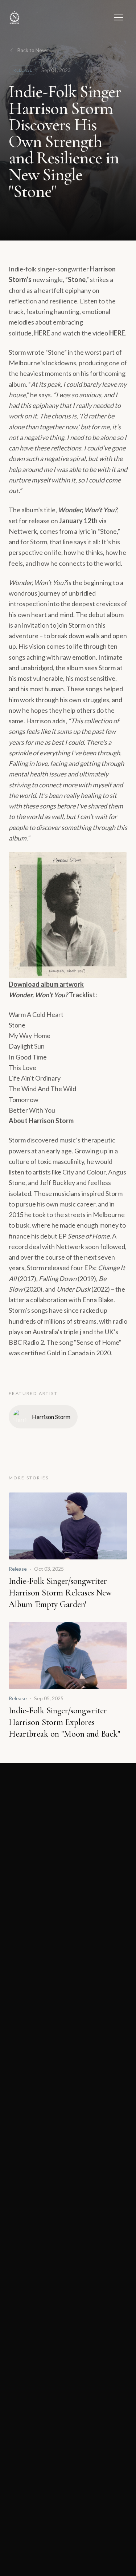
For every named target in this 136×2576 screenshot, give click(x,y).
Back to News (33, 50)
